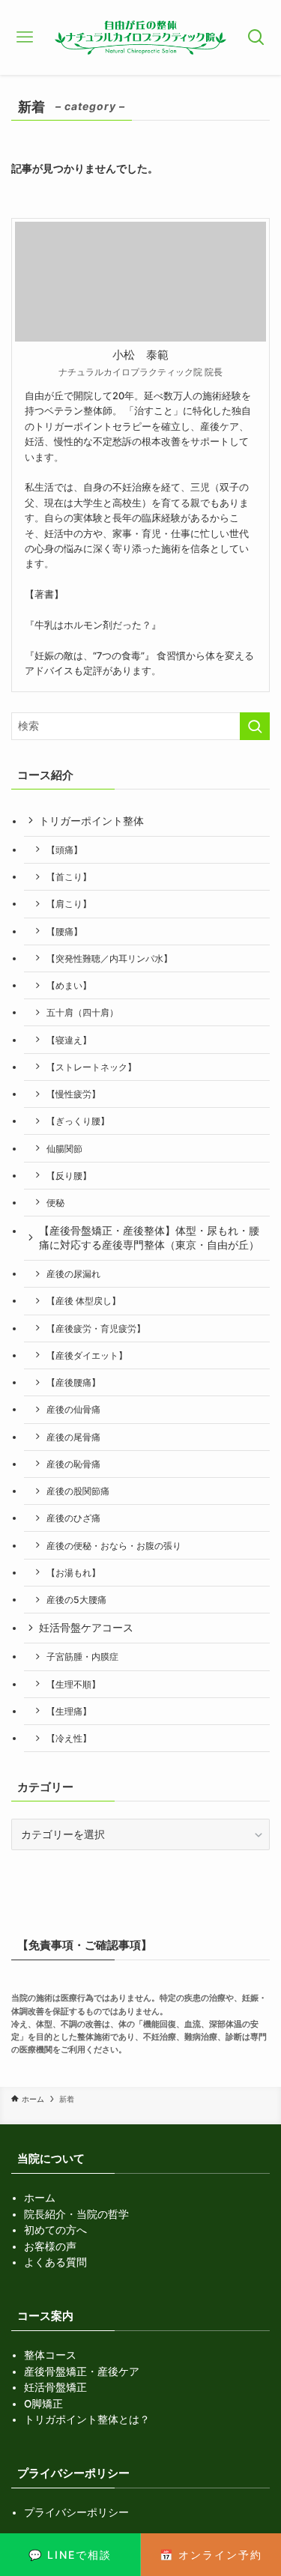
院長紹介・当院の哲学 (76, 2214)
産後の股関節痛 (78, 1491)
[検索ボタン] (257, 37)
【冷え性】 (69, 1738)
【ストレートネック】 (91, 1067)
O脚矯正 (43, 2404)
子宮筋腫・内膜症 (82, 1657)
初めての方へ (55, 2230)
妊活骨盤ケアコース (86, 1628)
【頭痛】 (64, 850)
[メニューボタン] (24, 37)
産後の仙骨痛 (73, 1409)
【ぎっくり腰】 (78, 1121)
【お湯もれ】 (73, 1573)
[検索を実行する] (255, 726)
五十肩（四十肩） (82, 1012)
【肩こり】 (69, 904)
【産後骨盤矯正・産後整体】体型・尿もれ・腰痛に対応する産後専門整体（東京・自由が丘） (149, 1238)
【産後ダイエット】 (87, 1355)
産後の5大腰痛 (76, 1600)
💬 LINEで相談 (70, 2555)
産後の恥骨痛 (73, 1464)
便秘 (55, 1203)
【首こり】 (69, 877)
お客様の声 (50, 2246)
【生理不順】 (73, 1684)
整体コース (50, 2355)
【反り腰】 (69, 1176)
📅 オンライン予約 (211, 2555)
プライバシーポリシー (76, 2512)
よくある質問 (55, 2262)
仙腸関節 (64, 1149)
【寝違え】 (69, 1040)
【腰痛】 (64, 931)
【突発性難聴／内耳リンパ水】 (109, 958)
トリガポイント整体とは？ (87, 2419)
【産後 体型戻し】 (84, 1301)
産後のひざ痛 (73, 1518)
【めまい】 (69, 985)
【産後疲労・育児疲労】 (96, 1328)
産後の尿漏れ (73, 1274)
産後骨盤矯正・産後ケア (82, 2372)
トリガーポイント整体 (91, 821)
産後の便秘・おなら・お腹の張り (114, 1546)
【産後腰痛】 (73, 1382)
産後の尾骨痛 (73, 1437)
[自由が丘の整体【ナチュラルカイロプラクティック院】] (140, 37)
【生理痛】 (69, 1711)
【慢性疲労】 (73, 1094)
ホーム (40, 2198)
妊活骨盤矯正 (55, 2387)
